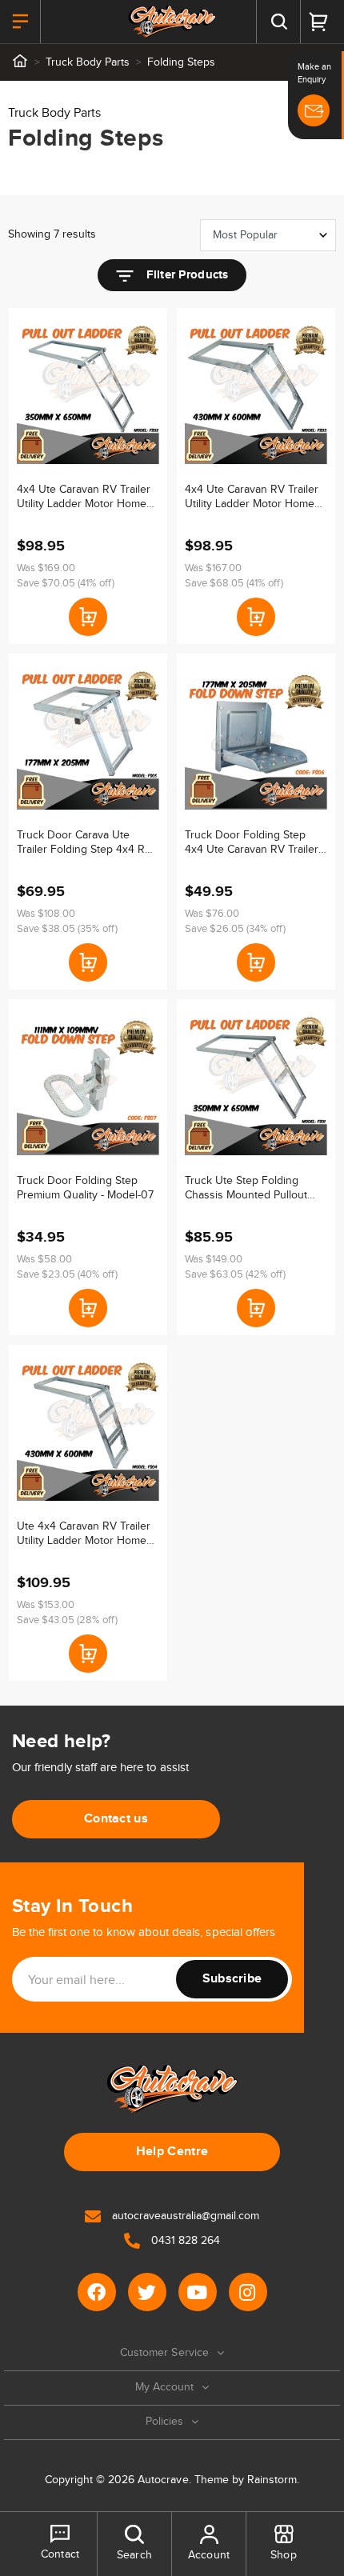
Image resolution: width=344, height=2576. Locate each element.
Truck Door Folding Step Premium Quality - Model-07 (85, 1188)
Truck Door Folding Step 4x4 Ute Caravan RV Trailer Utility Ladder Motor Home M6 (252, 843)
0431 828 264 (184, 2241)
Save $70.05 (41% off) (66, 583)
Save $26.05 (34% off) (235, 929)
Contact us (116, 1819)
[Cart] (318, 22)
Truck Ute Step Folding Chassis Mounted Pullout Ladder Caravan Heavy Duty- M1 (256, 1188)
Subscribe (232, 1979)
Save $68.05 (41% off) (234, 583)
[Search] (278, 22)
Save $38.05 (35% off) (67, 929)
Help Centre (172, 2152)
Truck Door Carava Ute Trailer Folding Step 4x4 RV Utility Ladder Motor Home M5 (84, 843)
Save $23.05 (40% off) (67, 1274)
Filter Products (185, 275)
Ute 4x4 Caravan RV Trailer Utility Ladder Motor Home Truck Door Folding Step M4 (86, 1534)
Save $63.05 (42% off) (235, 1274)
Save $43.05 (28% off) (67, 1620)
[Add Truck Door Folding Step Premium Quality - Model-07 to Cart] (88, 1308)
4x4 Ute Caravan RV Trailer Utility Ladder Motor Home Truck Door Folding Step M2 (86, 497)
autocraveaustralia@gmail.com (184, 2216)
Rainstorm (272, 2480)
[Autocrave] (172, 22)
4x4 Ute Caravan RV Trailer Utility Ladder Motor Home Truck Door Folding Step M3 (254, 497)
